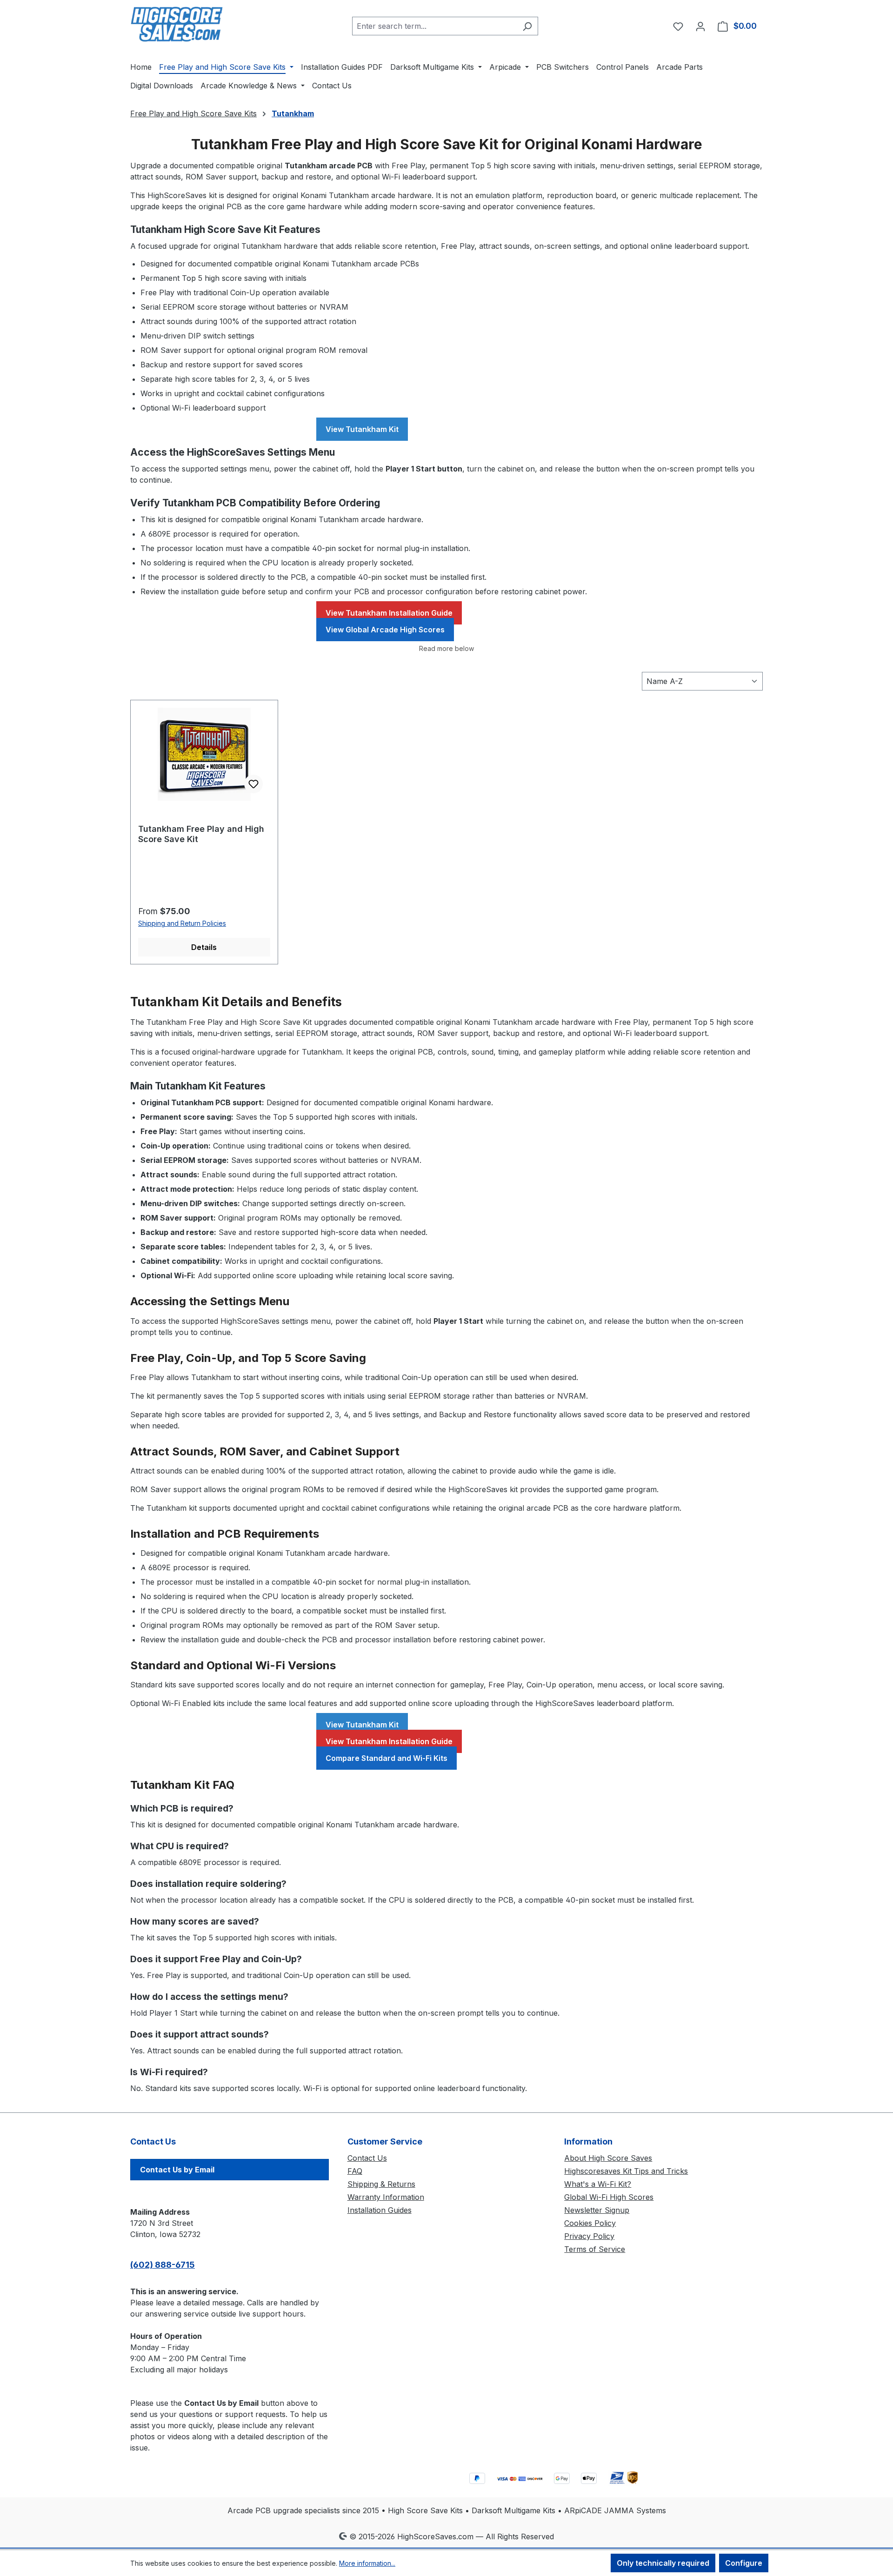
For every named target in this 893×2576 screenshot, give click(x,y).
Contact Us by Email (177, 2170)
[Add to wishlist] (253, 784)
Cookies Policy (590, 2223)
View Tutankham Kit (362, 429)
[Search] (527, 26)
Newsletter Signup (597, 2210)
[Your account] (700, 26)
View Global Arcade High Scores (385, 630)
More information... (367, 2563)
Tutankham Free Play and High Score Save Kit (201, 834)
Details (204, 947)
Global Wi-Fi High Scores (609, 2197)
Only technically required (663, 2563)
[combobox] (434, 26)
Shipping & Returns (381, 2184)
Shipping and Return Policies (182, 923)
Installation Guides (380, 2210)
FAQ (355, 2171)
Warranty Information (386, 2197)
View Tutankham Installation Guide (389, 613)
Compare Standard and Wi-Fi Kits (387, 1758)
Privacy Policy (589, 2236)
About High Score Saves (608, 2158)
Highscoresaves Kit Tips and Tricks (626, 2171)
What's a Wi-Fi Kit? (598, 2184)
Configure (744, 2563)
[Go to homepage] (177, 24)
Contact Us (367, 2158)
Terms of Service (595, 2249)
